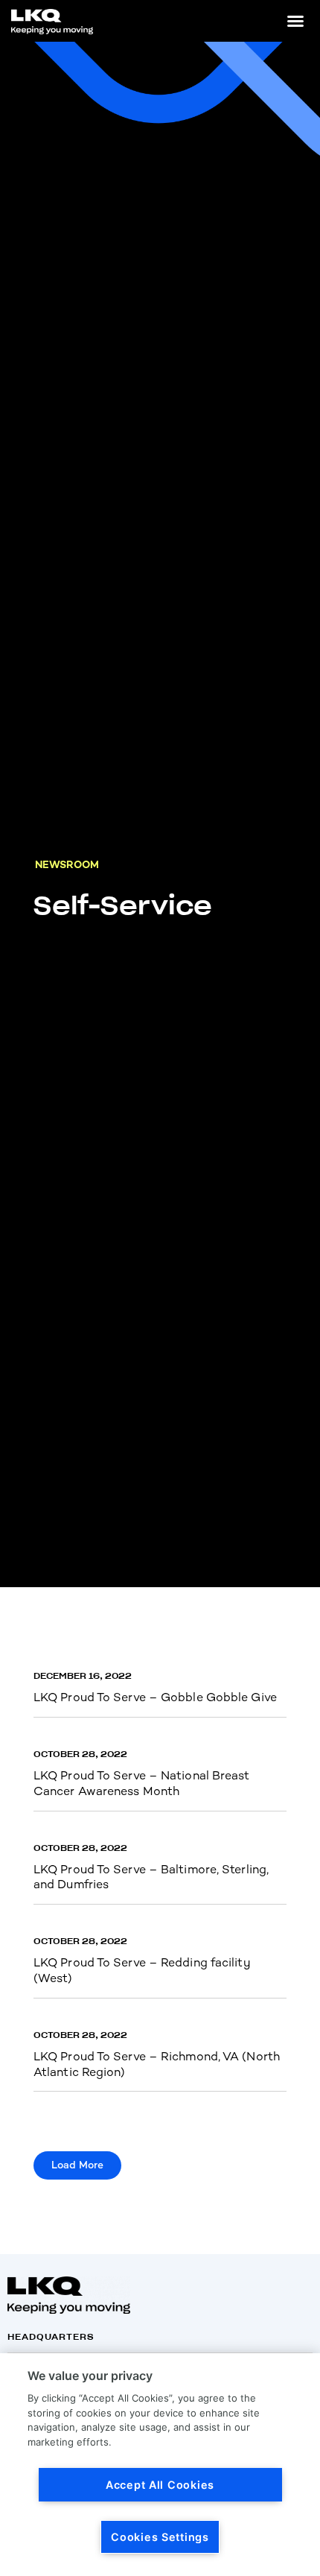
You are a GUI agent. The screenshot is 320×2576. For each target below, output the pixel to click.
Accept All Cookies (160, 2485)
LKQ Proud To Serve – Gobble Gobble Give (155, 1697)
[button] (295, 21)
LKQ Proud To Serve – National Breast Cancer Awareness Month (142, 1783)
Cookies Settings (160, 2537)
